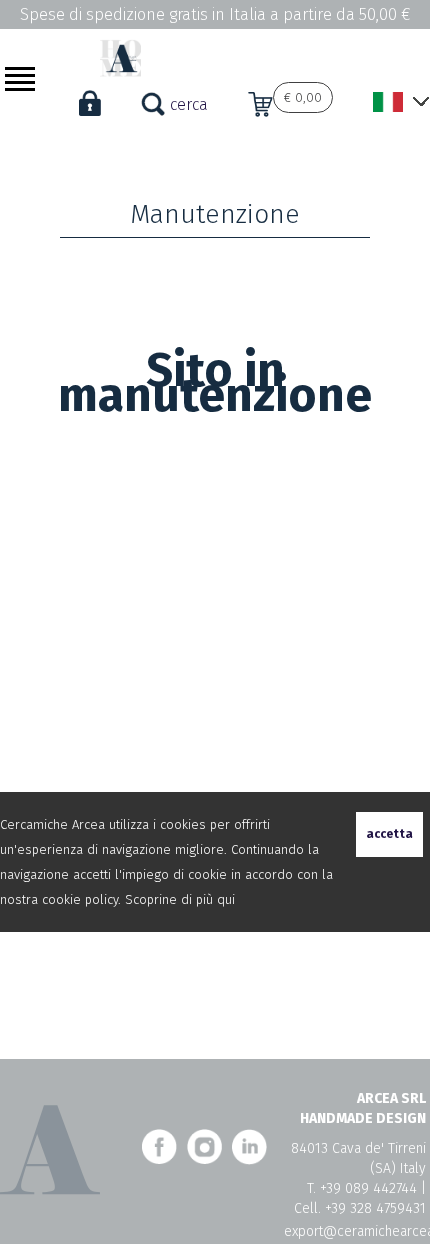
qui (226, 899)
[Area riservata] (90, 120)
